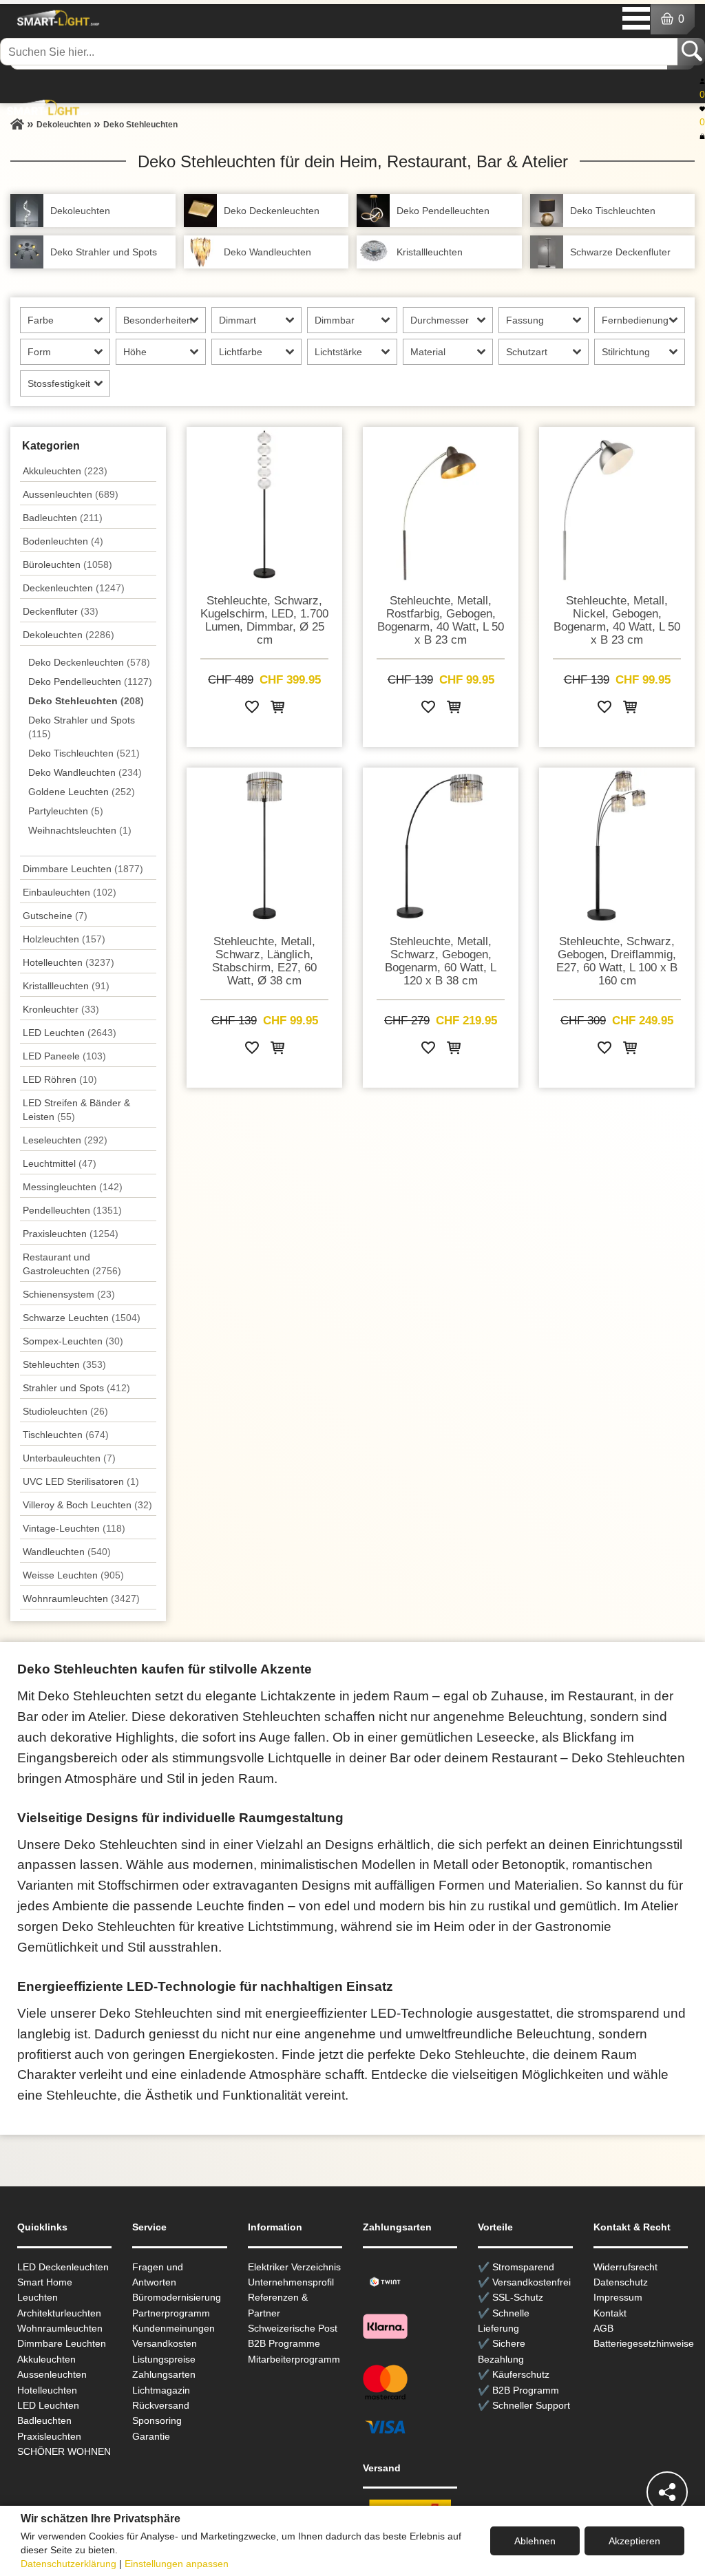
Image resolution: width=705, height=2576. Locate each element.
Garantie (151, 2436)
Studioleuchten (65, 1411)
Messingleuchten (73, 1187)
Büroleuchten (67, 564)
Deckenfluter (61, 611)
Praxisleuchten (71, 1234)
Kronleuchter (61, 1009)
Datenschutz (621, 2282)
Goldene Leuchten (82, 792)
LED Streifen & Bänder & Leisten (76, 1110)
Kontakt (610, 2313)
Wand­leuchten (67, 1552)
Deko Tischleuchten (84, 753)
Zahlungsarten (164, 2374)
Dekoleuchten (69, 635)
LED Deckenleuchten (63, 2267)
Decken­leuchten (74, 588)
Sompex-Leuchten (73, 1341)
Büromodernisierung (177, 2297)
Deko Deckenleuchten (89, 662)
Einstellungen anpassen (177, 2564)
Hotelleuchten (69, 962)
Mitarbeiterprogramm (294, 2359)
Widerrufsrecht (625, 2267)
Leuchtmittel (60, 1163)
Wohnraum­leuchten (81, 1598)
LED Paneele (64, 1056)
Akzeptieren (634, 2541)
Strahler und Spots (76, 1388)
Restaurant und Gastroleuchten (72, 1264)
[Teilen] (667, 2492)
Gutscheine (55, 916)
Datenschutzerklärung (69, 2564)
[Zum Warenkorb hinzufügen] (277, 709)
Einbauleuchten (70, 892)
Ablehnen (535, 2541)
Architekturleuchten (59, 2313)
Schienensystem (69, 1294)
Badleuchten (63, 518)
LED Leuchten (70, 1033)
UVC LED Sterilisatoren (81, 1481)
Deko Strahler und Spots (82, 727)
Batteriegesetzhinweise (644, 2343)
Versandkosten (165, 2343)
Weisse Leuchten (73, 1575)
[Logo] (56, 18)
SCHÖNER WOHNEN (64, 2451)
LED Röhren (60, 1079)
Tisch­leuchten (66, 1435)
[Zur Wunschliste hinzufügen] (252, 709)
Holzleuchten (64, 939)
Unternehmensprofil (291, 2282)
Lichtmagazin (161, 2390)
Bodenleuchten (63, 541)
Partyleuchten (66, 811)
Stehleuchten (64, 1364)
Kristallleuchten (66, 986)
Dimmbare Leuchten (83, 869)
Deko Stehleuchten (86, 701)
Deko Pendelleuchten (90, 682)
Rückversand (161, 2405)
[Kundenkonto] (702, 81)
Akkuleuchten (65, 471)
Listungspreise (164, 2359)
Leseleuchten (65, 1140)
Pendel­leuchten (72, 1210)
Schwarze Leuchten (82, 1318)
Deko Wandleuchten (85, 772)
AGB (603, 2328)
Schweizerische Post (293, 2328)
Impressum (618, 2297)
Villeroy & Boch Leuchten (87, 1505)
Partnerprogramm (171, 2313)
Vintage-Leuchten (74, 1528)
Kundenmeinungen (173, 2328)
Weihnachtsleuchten (80, 830)
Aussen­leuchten (71, 494)
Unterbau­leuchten (69, 1458)
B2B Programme (284, 2343)
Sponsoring (157, 2420)
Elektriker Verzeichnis (294, 2267)
